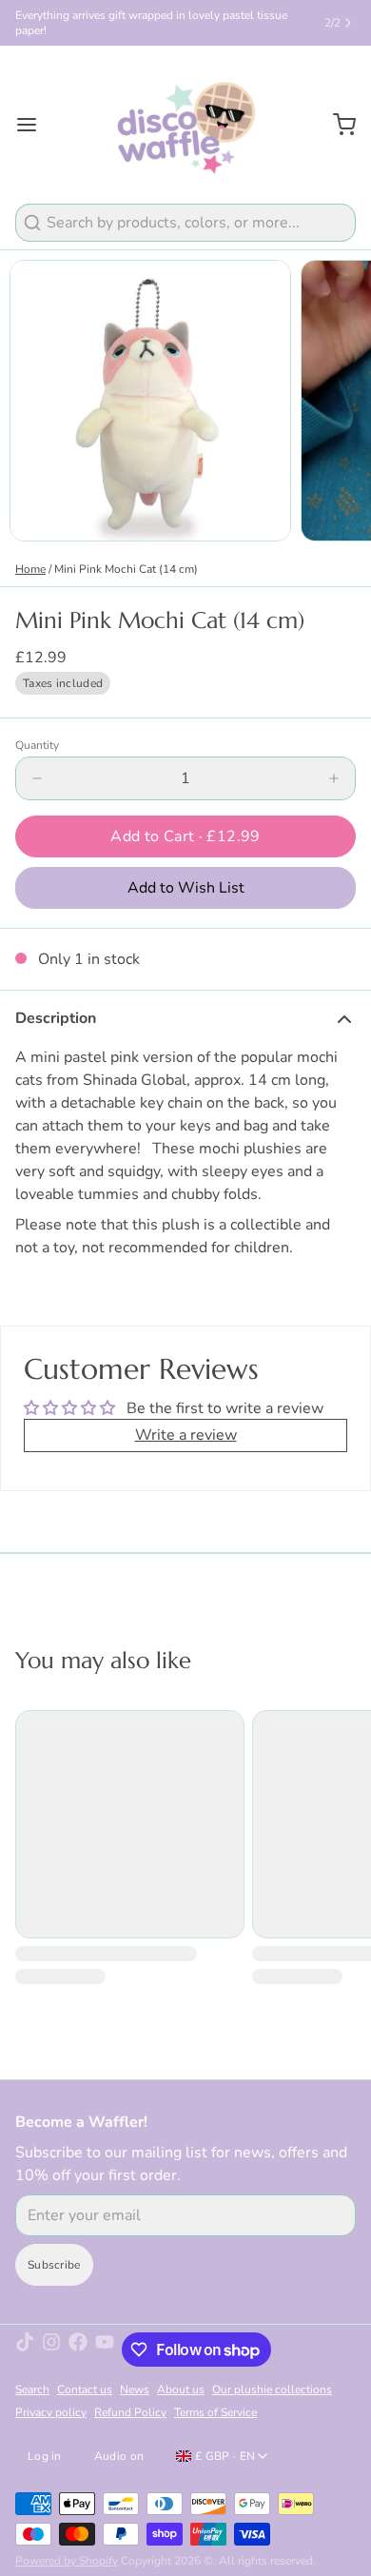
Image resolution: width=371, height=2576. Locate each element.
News (135, 2389)
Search (32, 2389)
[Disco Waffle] (185, 125)
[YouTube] (105, 2350)
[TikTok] (25, 2350)
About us (181, 2389)
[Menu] (34, 125)
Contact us (85, 2389)
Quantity (37, 745)
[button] (185, 836)
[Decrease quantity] (37, 778)
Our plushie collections (272, 2389)
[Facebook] (78, 2350)
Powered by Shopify (67, 2561)
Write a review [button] (186, 1435)
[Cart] (337, 125)
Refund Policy (130, 2412)
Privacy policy (51, 2412)
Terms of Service (215, 2412)
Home (30, 569)
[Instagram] (51, 2350)
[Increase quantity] (334, 778)
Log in (45, 2456)
